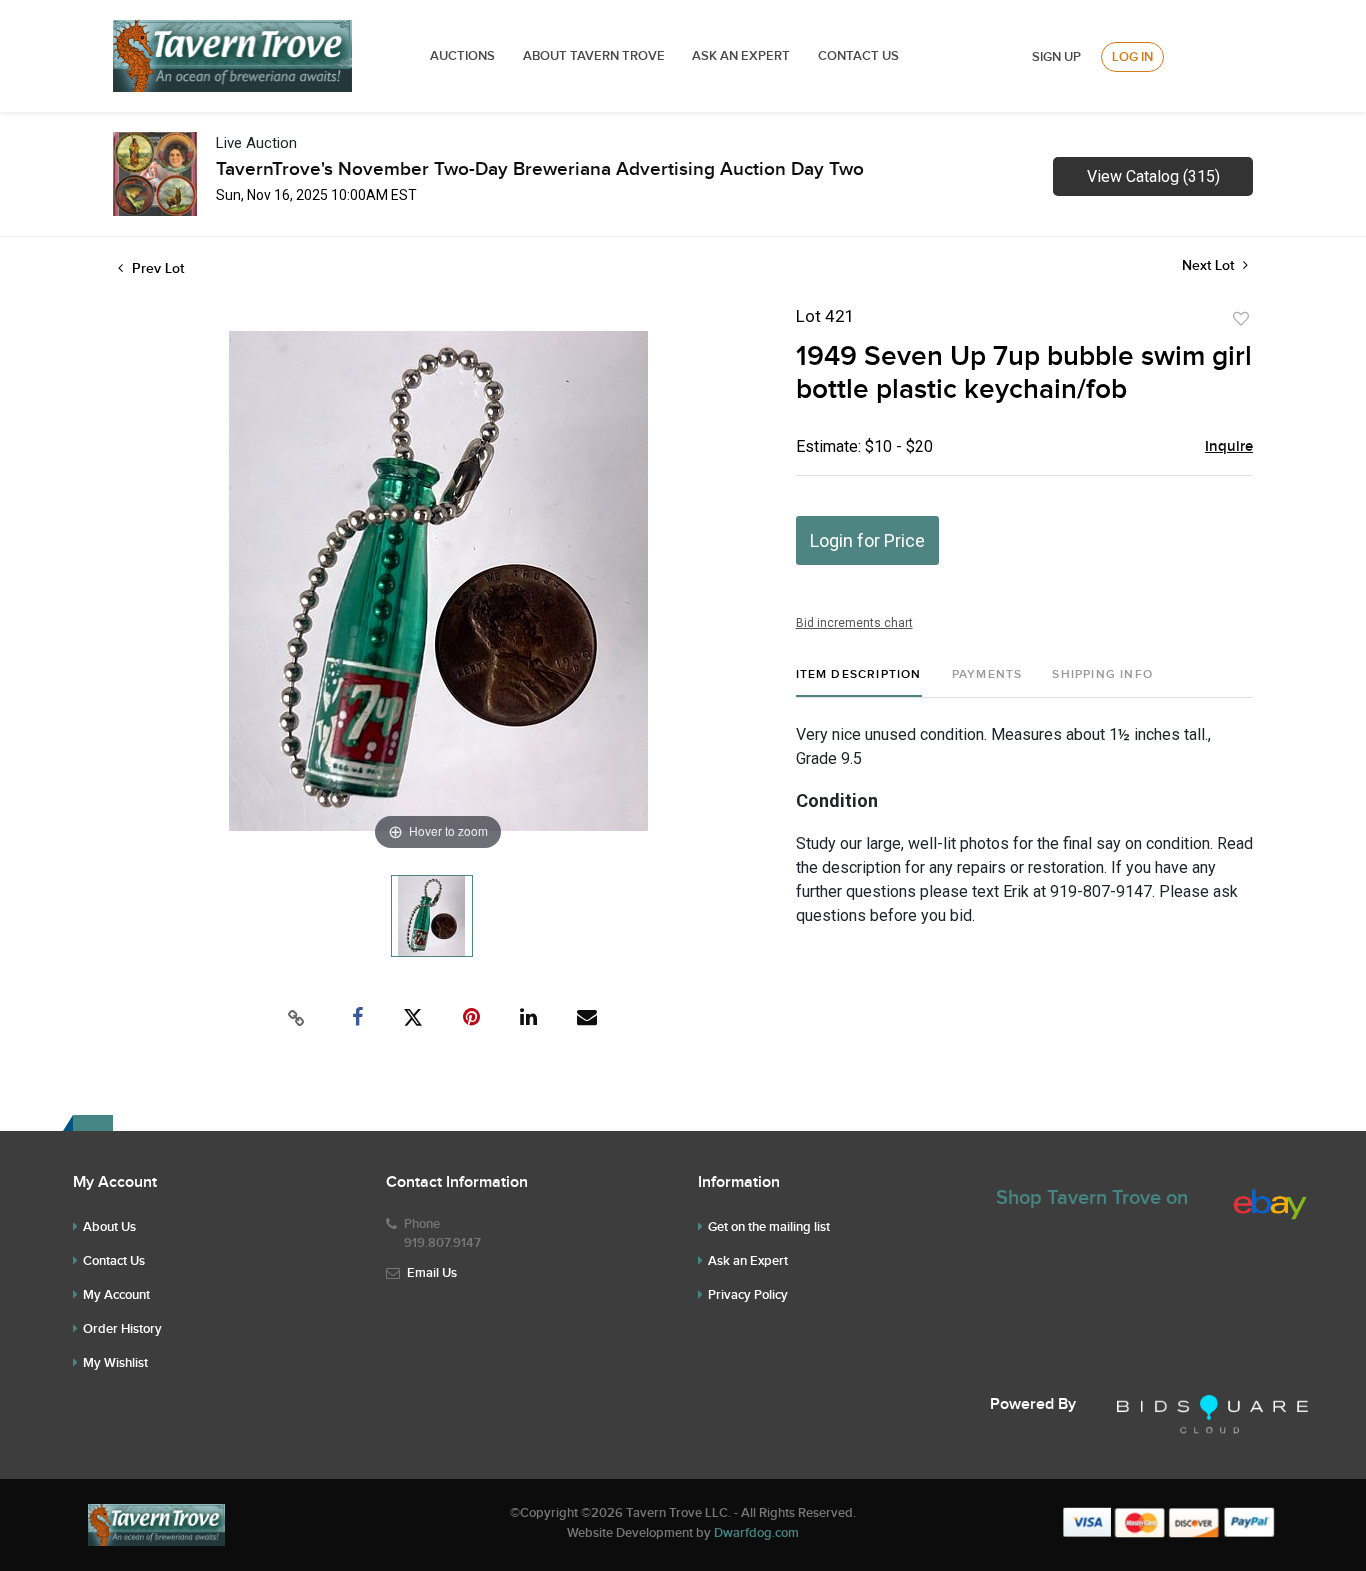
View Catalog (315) (1153, 176)
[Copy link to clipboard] (297, 1018)
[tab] (859, 682)
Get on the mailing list (769, 1227)
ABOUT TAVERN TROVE (595, 56)
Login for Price (867, 540)
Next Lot (1210, 265)
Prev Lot (156, 268)
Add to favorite (1241, 319)
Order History (122, 1329)
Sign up (1056, 57)
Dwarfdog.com (756, 1533)
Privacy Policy (748, 1295)
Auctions (462, 56)
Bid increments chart (854, 623)
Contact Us (858, 56)
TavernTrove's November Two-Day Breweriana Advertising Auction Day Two (540, 169)
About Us (109, 1227)
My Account (116, 1295)
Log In (1132, 57)
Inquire (1229, 447)
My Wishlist (115, 1363)
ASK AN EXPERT (741, 56)
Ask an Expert (748, 1261)
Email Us (432, 1273)
